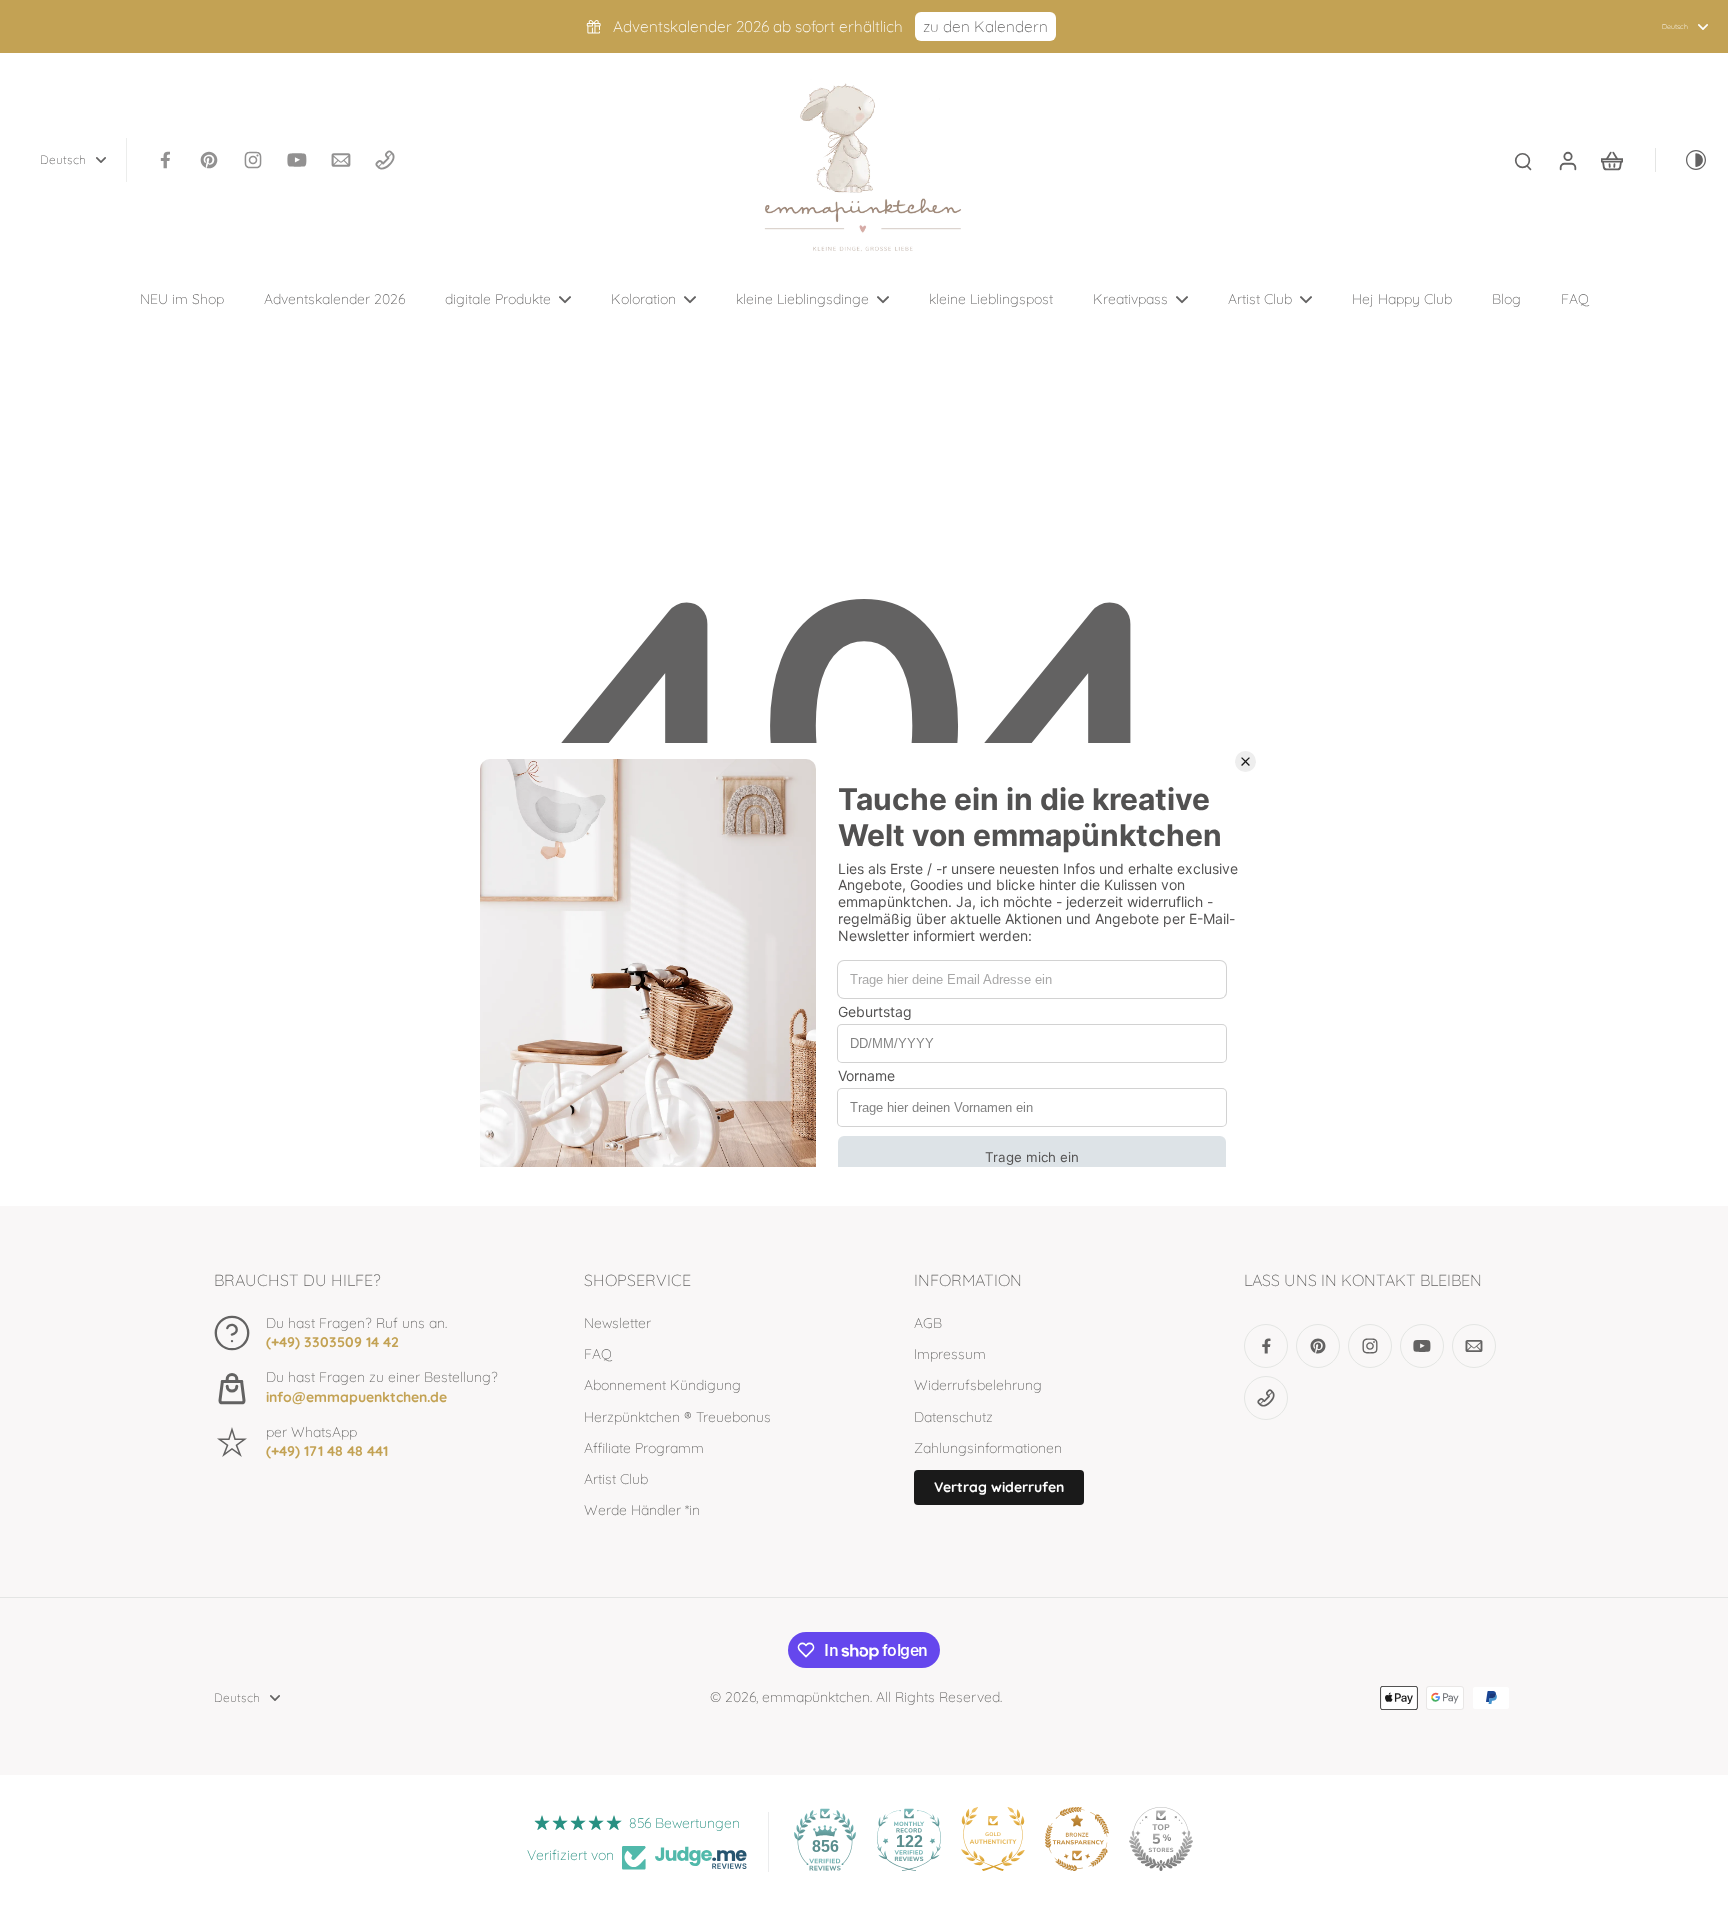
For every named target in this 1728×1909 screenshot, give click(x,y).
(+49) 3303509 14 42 (332, 1342)
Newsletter (617, 1323)
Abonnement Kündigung (662, 1385)
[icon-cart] (1611, 160)
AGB (928, 1323)
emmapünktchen (816, 1697)
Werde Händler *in (642, 1510)
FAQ (598, 1354)
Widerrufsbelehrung (978, 1385)
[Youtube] (297, 160)
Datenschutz (953, 1417)
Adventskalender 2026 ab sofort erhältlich (758, 26)
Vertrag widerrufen (999, 1487)
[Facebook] (165, 160)
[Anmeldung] (1567, 160)
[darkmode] (1682, 160)
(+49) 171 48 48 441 (327, 1451)
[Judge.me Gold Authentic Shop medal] (993, 1839)
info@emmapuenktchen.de (356, 1397)
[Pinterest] (209, 160)
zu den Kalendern (985, 26)
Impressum (950, 1354)
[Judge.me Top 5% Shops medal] (1161, 1839)
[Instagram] (253, 160)
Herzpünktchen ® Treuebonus (677, 1417)
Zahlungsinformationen (988, 1448)
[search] (1523, 160)
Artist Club (616, 1479)
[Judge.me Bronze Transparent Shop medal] (1077, 1839)
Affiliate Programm (644, 1448)
